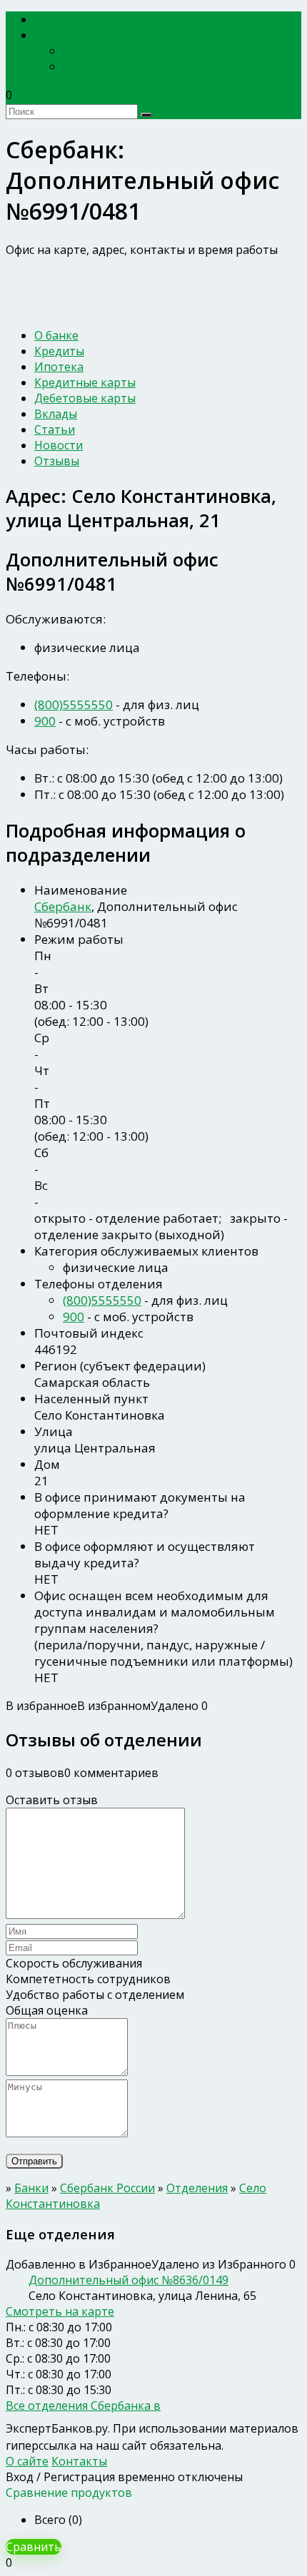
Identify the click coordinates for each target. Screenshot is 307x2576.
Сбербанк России (112, 51)
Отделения (197, 2188)
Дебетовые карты (85, 398)
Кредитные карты (85, 382)
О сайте (27, 2461)
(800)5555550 (74, 704)
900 (45, 721)
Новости (59, 445)
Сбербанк (63, 906)
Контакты (79, 2461)
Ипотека (59, 367)
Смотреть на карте (60, 2311)
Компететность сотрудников (88, 1979)
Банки (60, 35)
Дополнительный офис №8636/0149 (129, 2280)
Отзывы (57, 461)
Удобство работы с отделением (95, 1995)
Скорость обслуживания (74, 1963)
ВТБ (74, 66)
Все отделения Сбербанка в (83, 2406)
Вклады (56, 414)
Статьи (55, 429)
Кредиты (59, 351)
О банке (56, 335)
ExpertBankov (82, 20)
